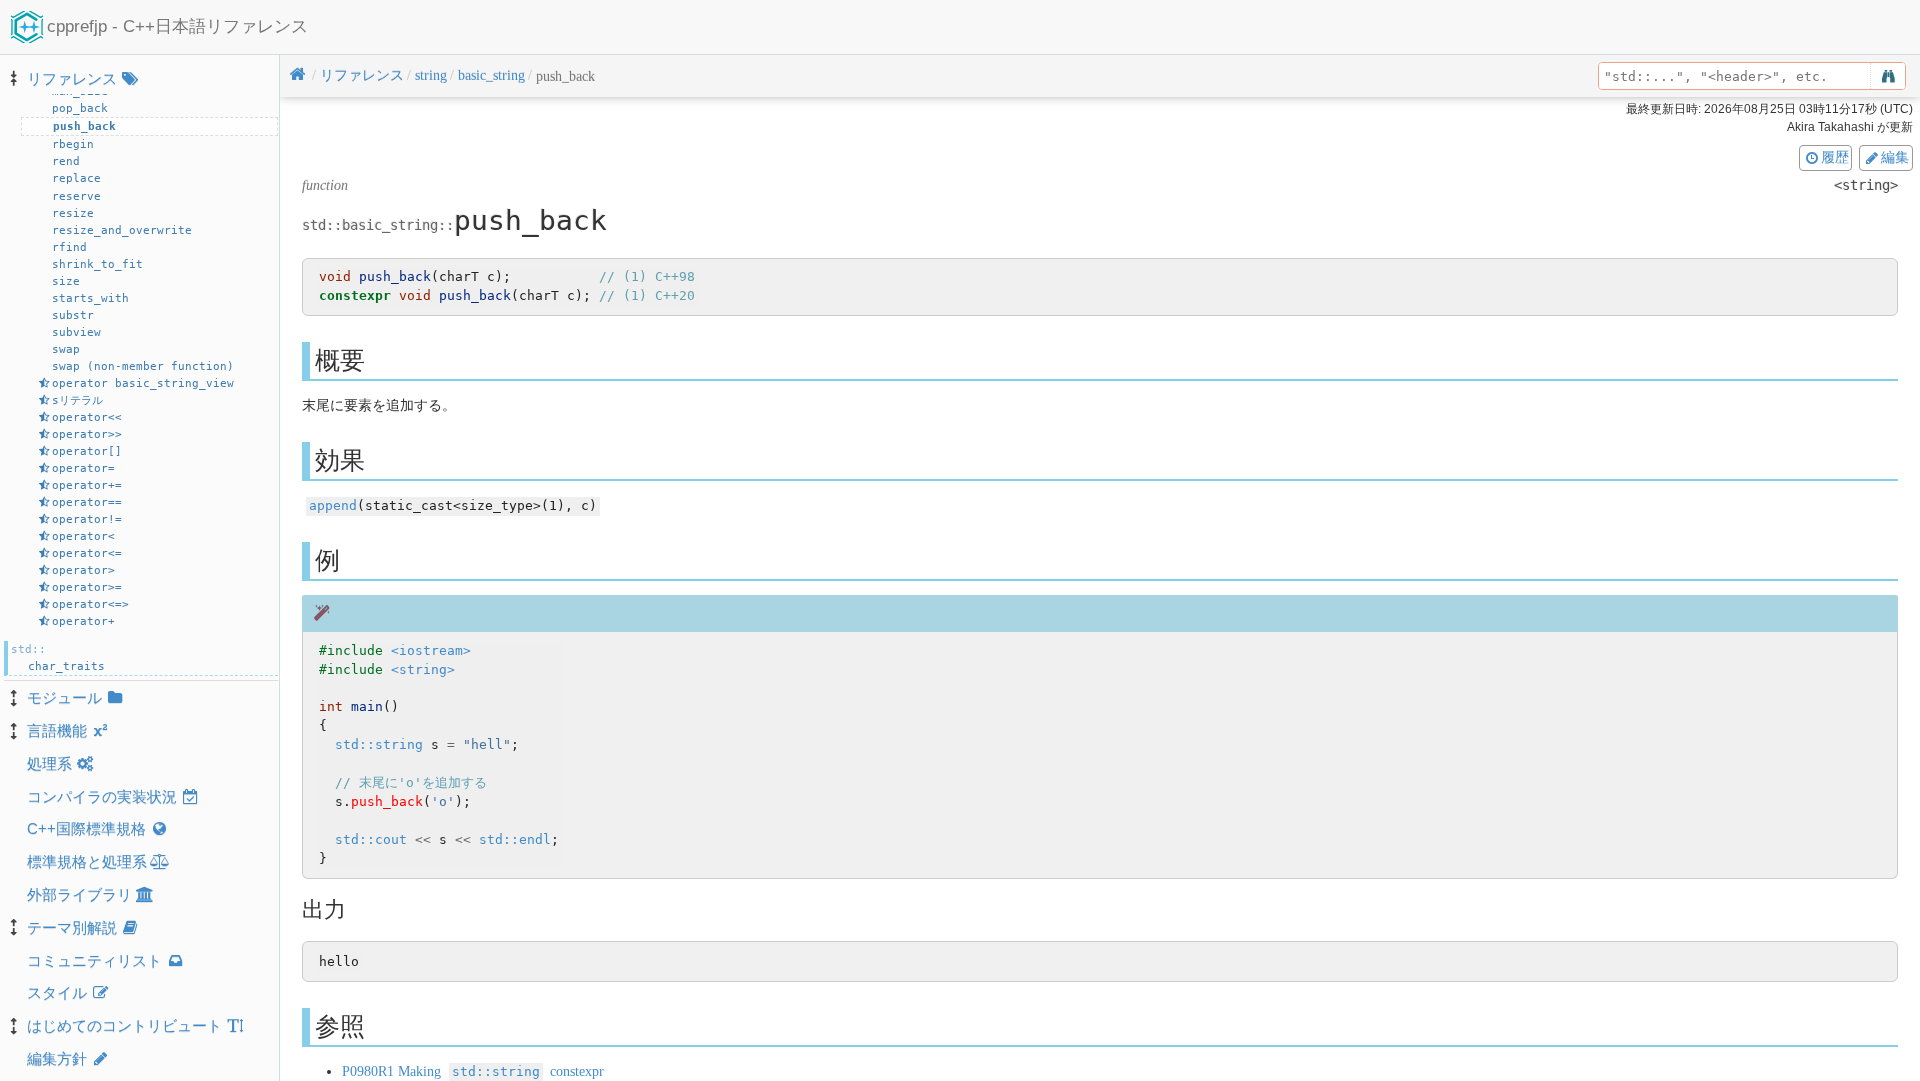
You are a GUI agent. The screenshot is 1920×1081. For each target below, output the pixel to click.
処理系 (49, 763)
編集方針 (57, 1058)
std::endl (515, 839)
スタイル (57, 992)
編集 (1895, 157)
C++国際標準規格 (86, 828)
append (333, 505)
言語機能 (57, 730)
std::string (379, 744)
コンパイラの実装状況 (102, 796)
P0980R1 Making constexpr (473, 1071)
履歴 (1835, 157)
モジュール (64, 697)
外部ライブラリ (79, 894)
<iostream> (431, 650)
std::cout (371, 839)
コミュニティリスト (94, 960)
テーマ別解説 (72, 927)
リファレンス (72, 78)
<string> (423, 669)
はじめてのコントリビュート (124, 1025)
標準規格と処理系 (87, 861)
